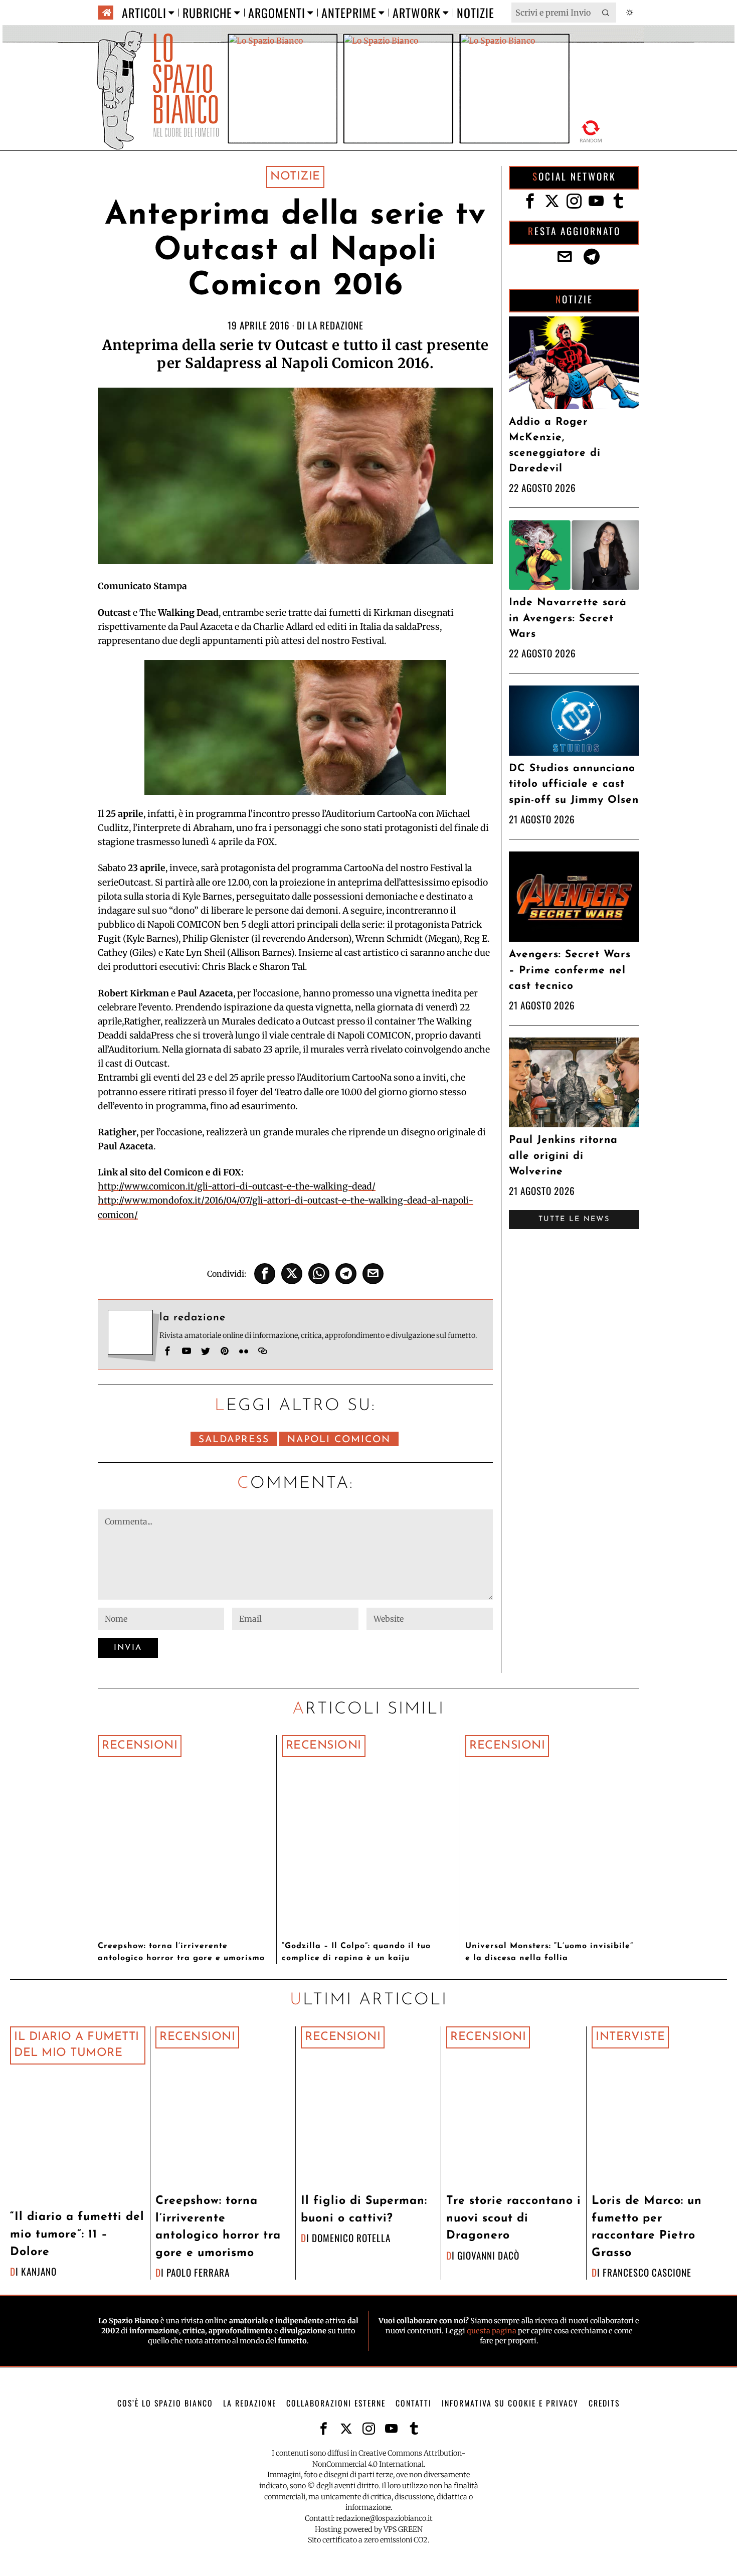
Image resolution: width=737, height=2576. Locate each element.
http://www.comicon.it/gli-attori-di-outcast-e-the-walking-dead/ (237, 1186)
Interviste (630, 2037)
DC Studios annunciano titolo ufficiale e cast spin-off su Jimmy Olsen (574, 784)
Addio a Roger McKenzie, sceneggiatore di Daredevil (555, 446)
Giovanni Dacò (488, 2255)
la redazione (336, 325)
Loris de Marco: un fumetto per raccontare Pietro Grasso (647, 2227)
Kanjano (39, 2271)
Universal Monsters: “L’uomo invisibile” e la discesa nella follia (549, 1952)
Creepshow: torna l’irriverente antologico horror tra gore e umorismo (181, 1952)
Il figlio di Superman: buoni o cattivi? (364, 2210)
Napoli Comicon (339, 1440)
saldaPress (234, 1440)
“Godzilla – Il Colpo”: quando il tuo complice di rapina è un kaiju (356, 1952)
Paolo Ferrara (198, 2272)
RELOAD (591, 131)
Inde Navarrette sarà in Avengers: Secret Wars (568, 618)
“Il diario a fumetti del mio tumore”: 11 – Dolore (77, 2235)
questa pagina (492, 2331)
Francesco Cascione (647, 2272)
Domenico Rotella (351, 2238)
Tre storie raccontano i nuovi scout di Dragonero (514, 2218)
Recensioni (140, 1746)
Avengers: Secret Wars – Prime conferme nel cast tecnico (570, 970)
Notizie (295, 177)
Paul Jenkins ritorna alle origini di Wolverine (563, 1156)
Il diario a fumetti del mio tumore (77, 2045)
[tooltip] (265, 1274)
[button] (606, 13)
